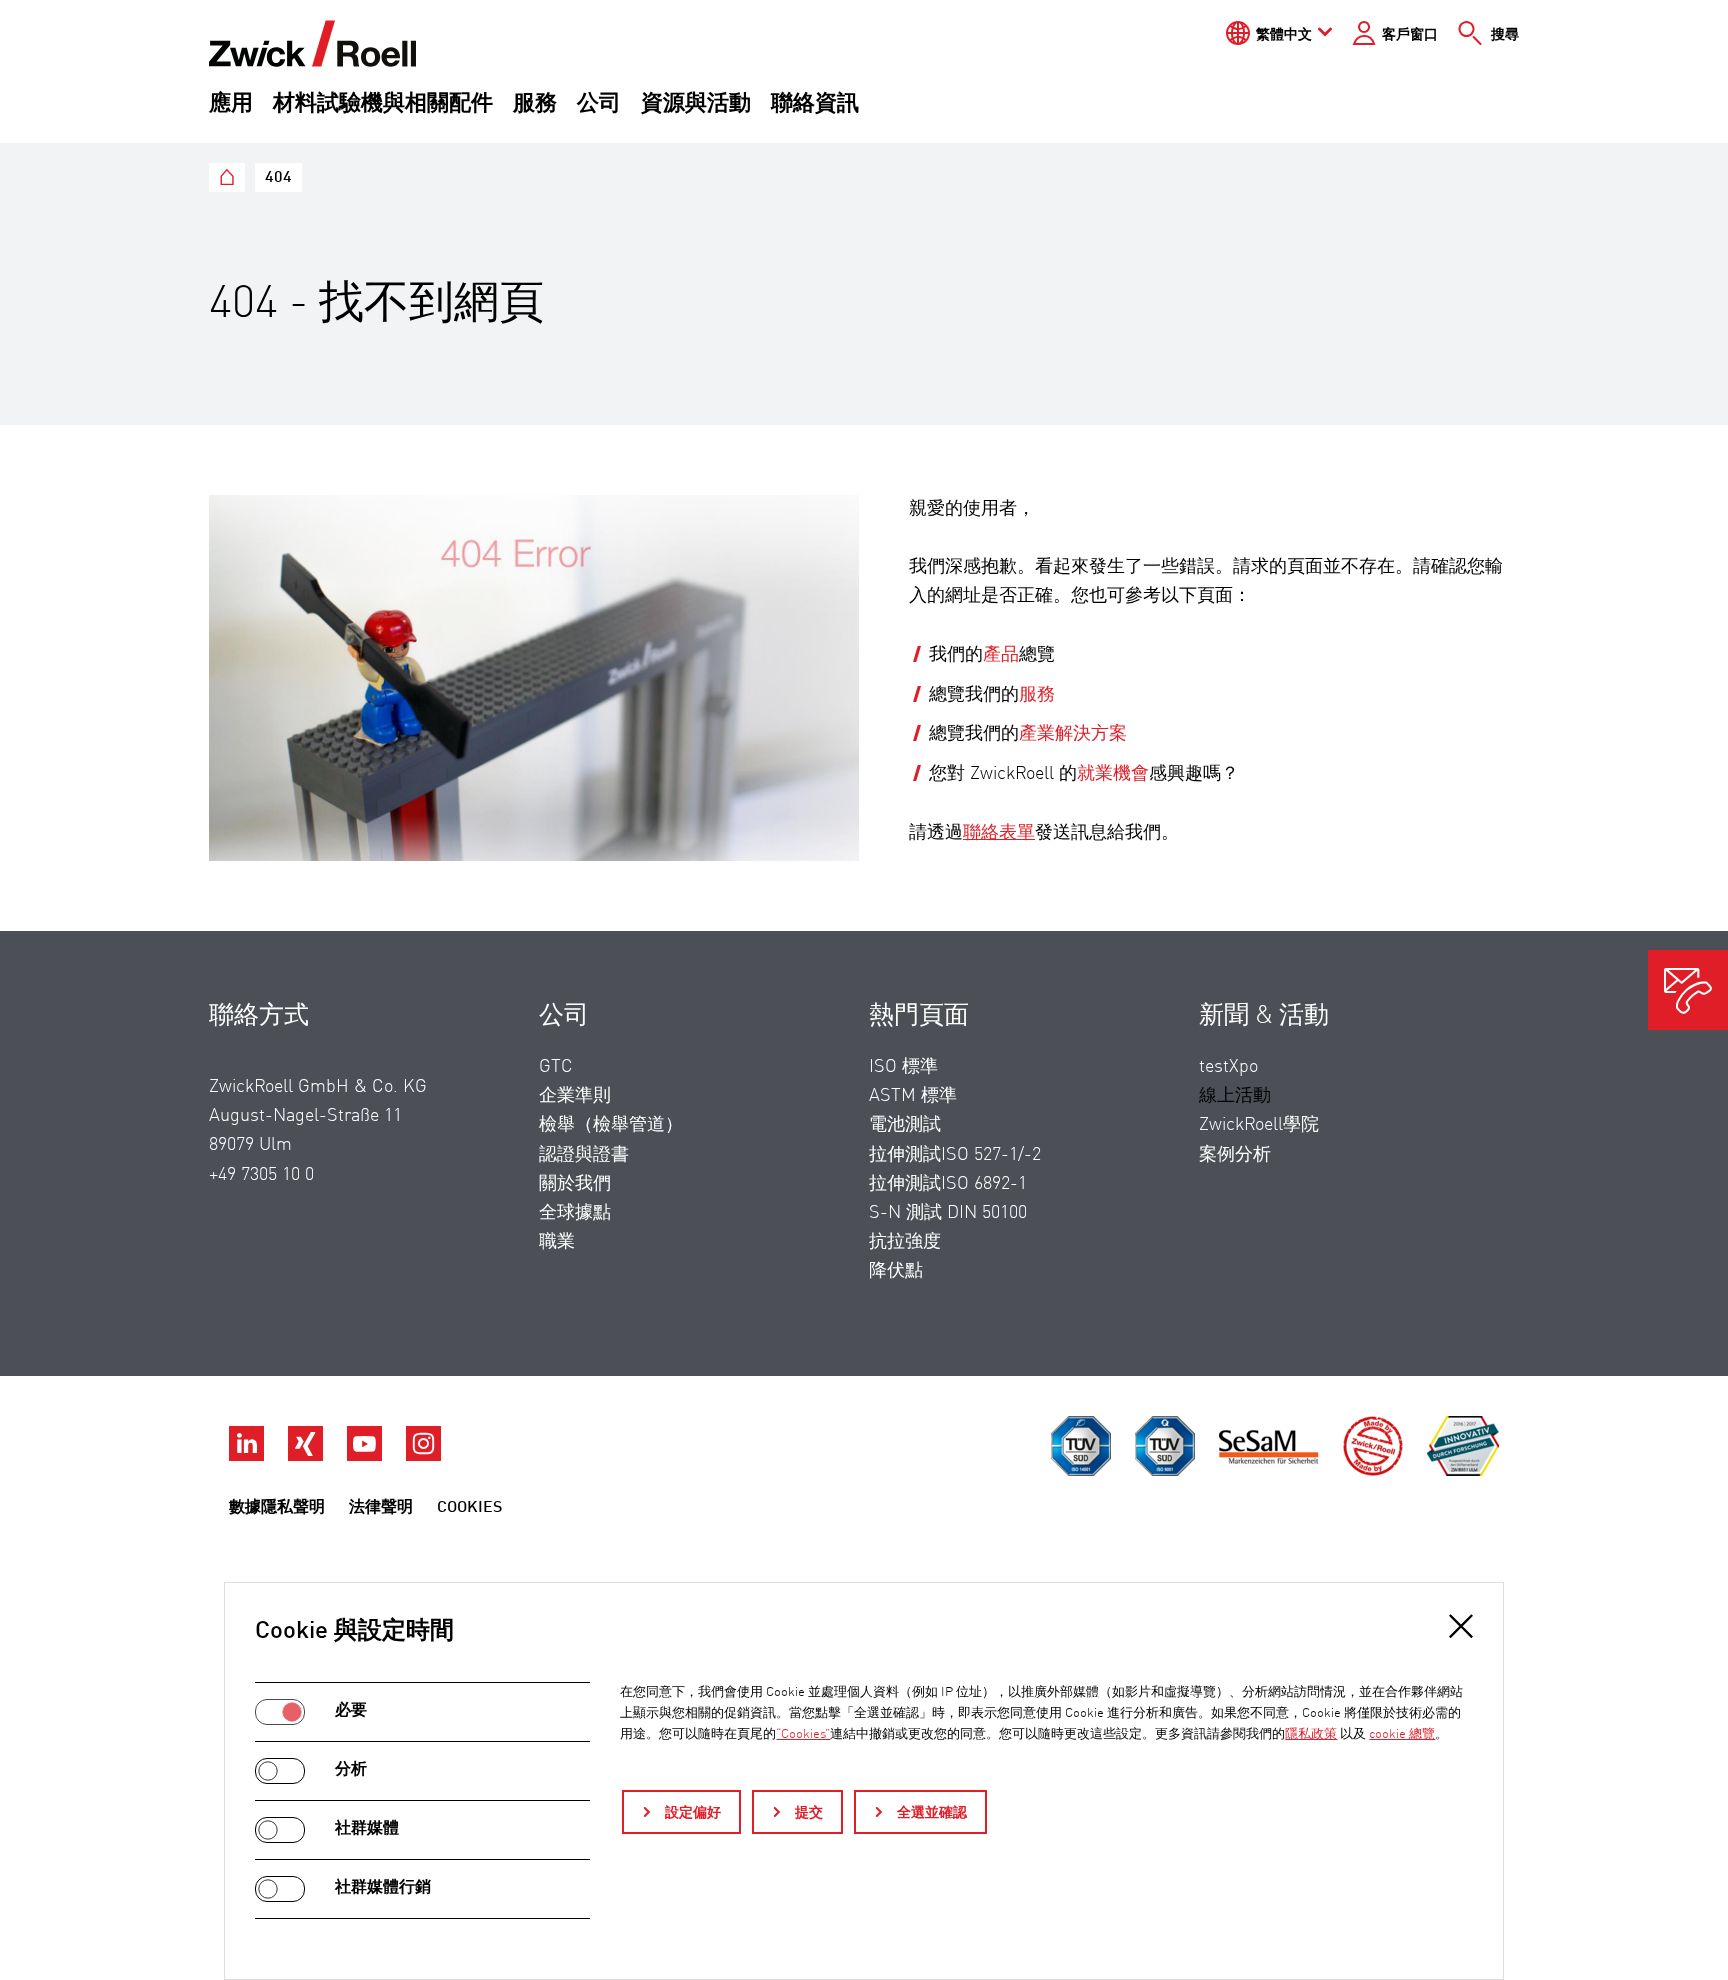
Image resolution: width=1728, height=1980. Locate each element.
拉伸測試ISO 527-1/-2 (955, 1155)
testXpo (1228, 1067)
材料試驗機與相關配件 (383, 104)
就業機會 (1113, 774)
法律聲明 (381, 1508)
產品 (1001, 655)
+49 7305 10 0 (261, 1175)
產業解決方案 (1073, 734)
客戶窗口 (1410, 35)
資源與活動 (696, 104)
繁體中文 (1284, 35)
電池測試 (905, 1125)
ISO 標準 (903, 1067)
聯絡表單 (999, 833)
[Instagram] (423, 1456)
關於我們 (575, 1184)
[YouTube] (366, 1456)
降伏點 (896, 1271)
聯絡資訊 (815, 104)
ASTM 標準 (913, 1096)
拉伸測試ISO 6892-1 (948, 1184)
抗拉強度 (905, 1242)
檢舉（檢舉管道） (611, 1125)
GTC (556, 1067)
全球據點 (575, 1213)
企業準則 (575, 1096)
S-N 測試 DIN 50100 (948, 1213)
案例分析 (1235, 1155)
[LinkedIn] (248, 1456)
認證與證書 (584, 1155)
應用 (231, 104)
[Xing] (307, 1456)
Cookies (469, 1508)
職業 (557, 1242)
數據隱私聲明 (277, 1508)
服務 (535, 104)
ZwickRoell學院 (1259, 1125)
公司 (599, 104)
